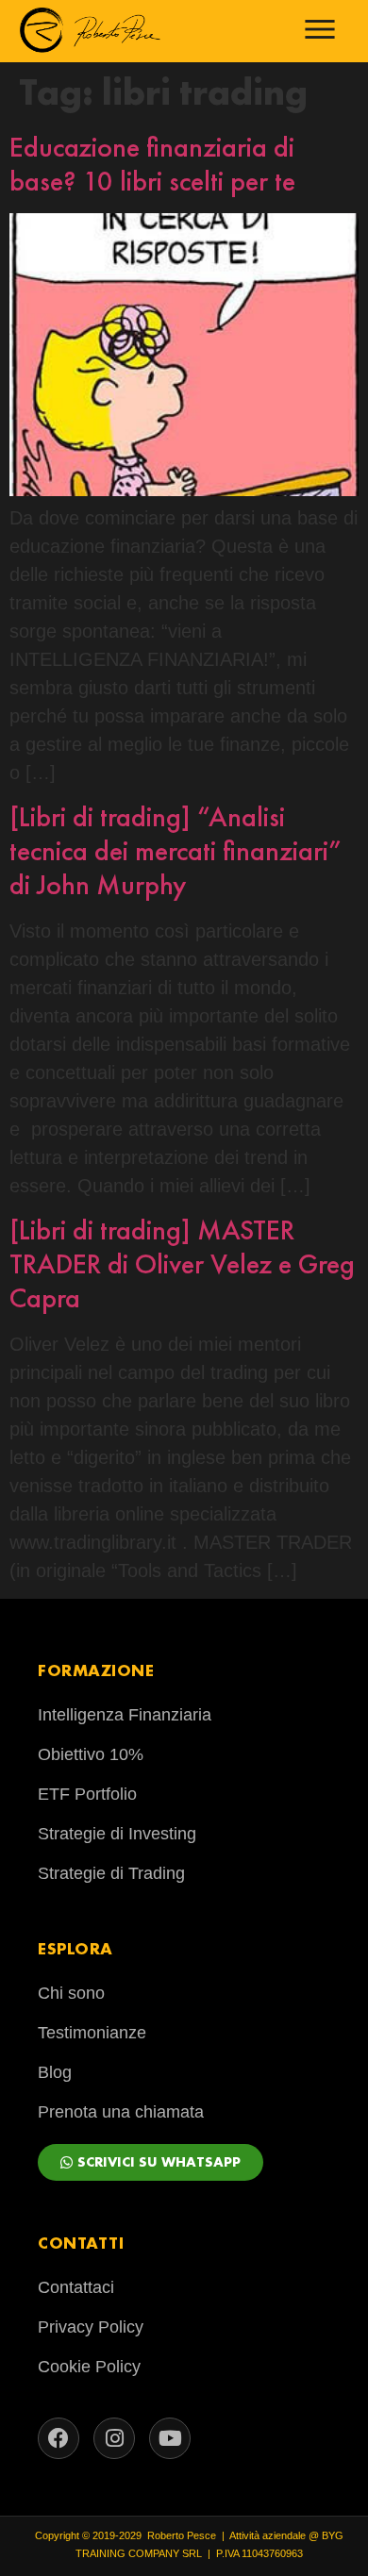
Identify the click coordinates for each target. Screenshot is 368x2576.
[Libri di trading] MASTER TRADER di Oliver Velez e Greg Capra (182, 1264)
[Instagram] (114, 2438)
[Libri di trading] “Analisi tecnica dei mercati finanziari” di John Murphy (176, 851)
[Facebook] (59, 2438)
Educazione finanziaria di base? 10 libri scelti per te (152, 164)
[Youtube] (170, 2438)
